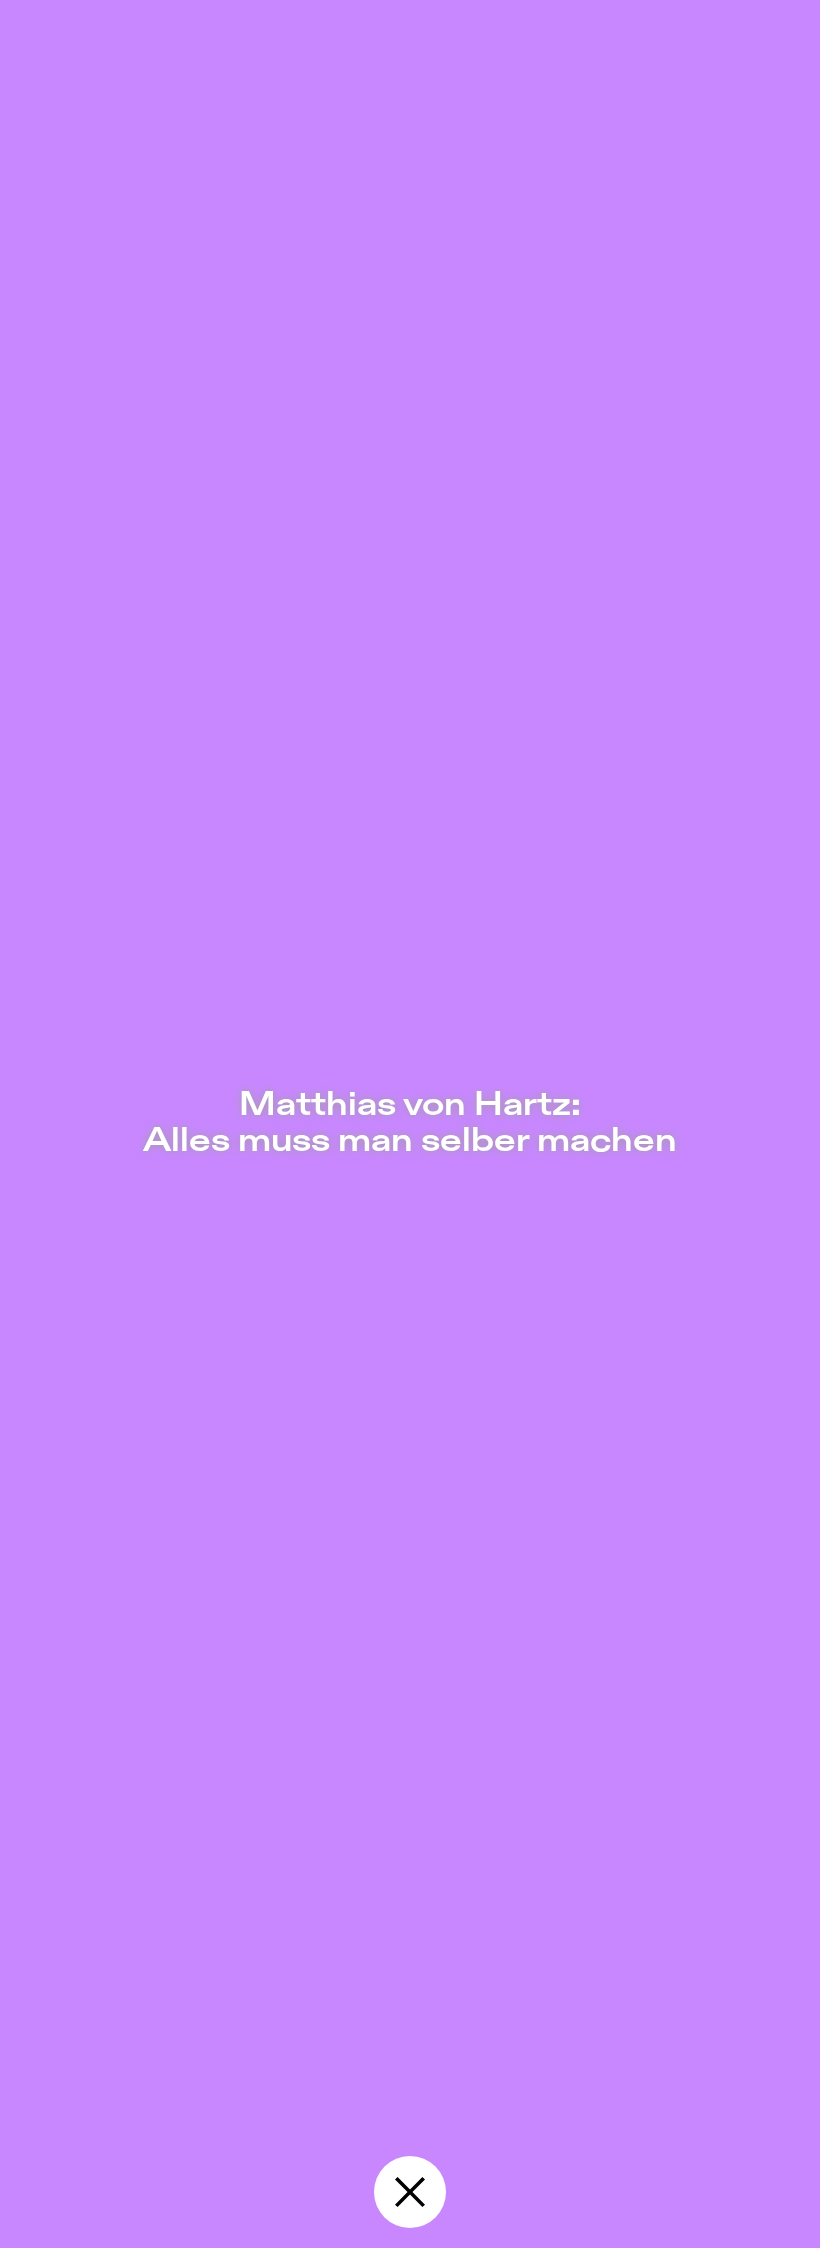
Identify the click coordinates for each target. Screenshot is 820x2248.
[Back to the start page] (410, 2192)
